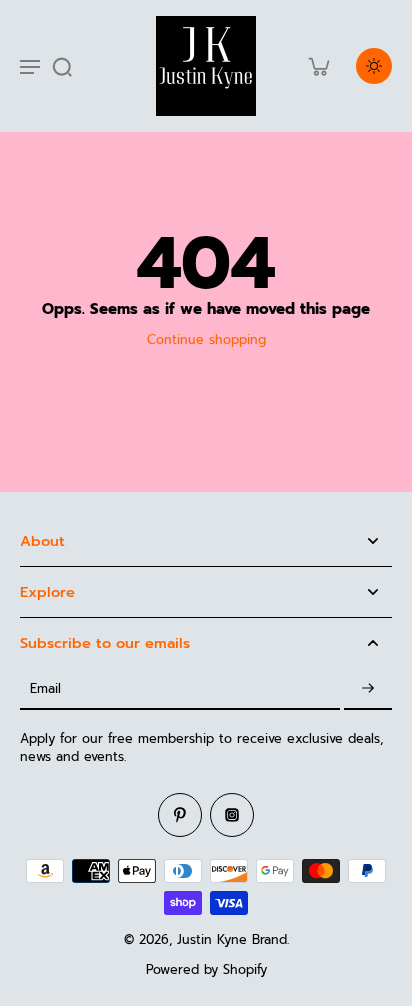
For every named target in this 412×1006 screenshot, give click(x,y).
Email (45, 688)
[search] (62, 66)
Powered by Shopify (206, 969)
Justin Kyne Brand (232, 939)
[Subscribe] (368, 689)
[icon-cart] (318, 66)
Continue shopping (206, 339)
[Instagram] (232, 815)
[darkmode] (374, 66)
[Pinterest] (180, 815)
